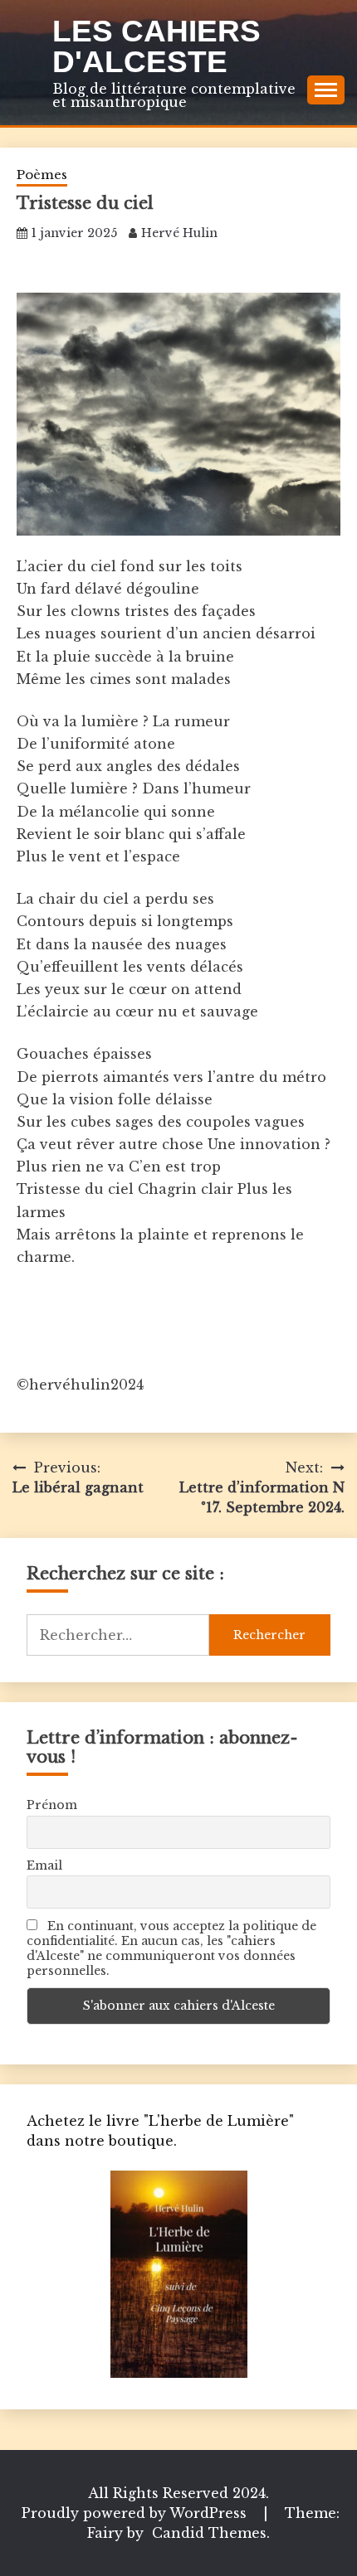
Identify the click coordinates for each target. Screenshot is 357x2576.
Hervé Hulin (179, 233)
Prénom (52, 1805)
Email (44, 1865)
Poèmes (42, 175)
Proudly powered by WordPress (136, 2513)
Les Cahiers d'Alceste (156, 46)
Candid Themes (209, 2533)
